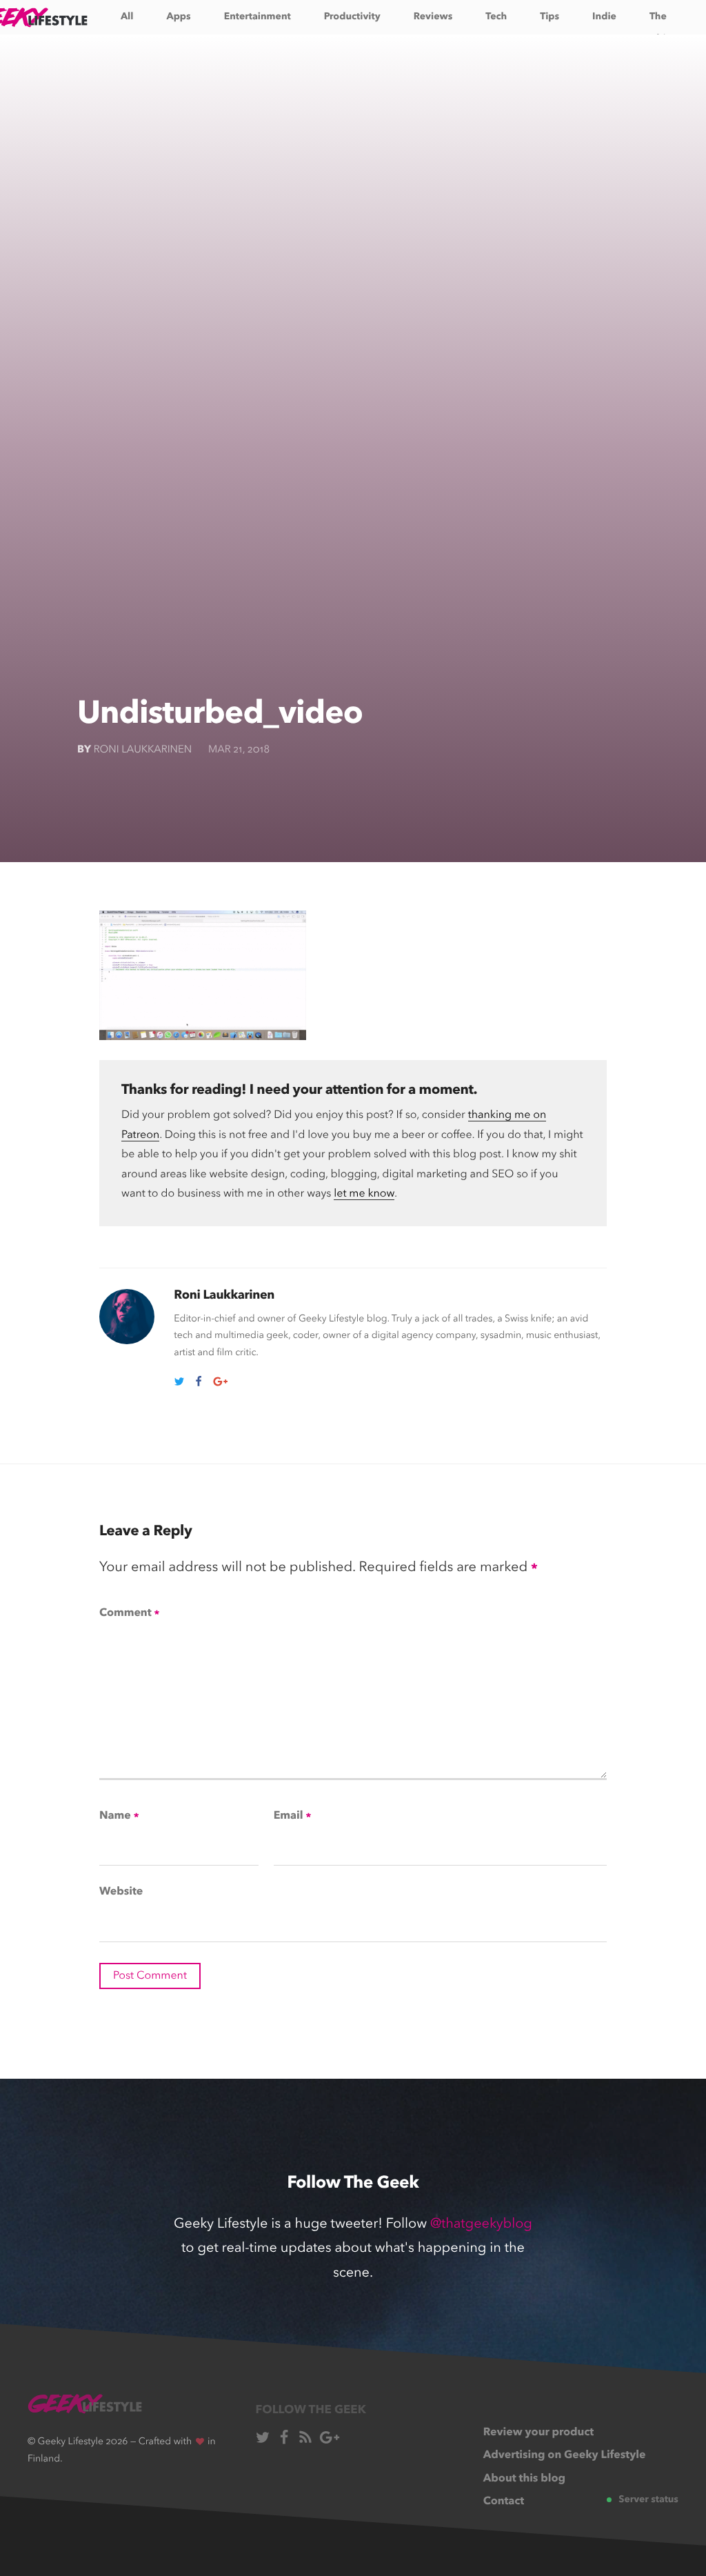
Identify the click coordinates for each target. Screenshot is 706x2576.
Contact (504, 2502)
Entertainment (258, 17)
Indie (604, 17)
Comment (129, 1614)
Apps (178, 17)
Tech (496, 17)
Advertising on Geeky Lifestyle (565, 2455)
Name (119, 1817)
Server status (648, 2500)
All (127, 17)
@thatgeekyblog (481, 2224)
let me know (364, 1194)
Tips (549, 17)
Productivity (352, 17)
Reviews (433, 17)
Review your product (538, 2433)
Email (292, 1817)
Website (121, 1892)
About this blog (524, 2479)
